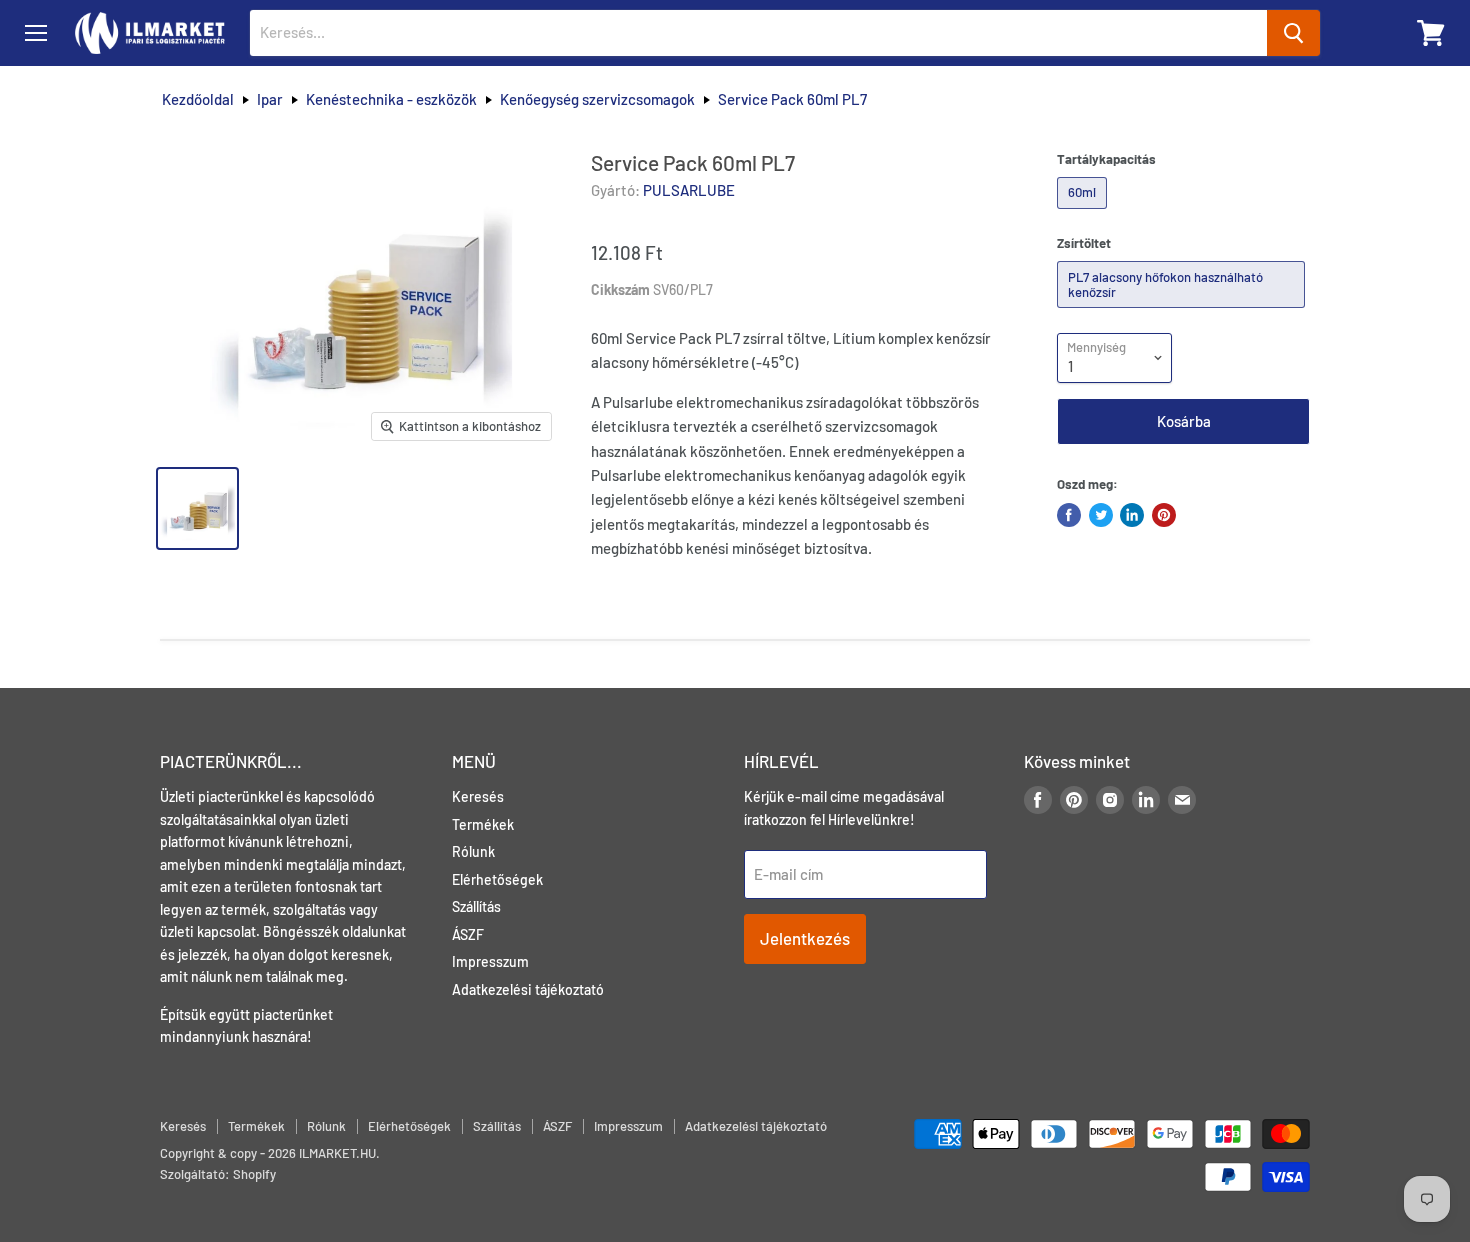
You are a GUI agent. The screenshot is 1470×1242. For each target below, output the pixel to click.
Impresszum (490, 961)
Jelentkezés (805, 938)
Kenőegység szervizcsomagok (597, 99)
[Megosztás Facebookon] (1069, 515)
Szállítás (476, 906)
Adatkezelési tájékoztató (528, 989)
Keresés (478, 796)
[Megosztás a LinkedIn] (1132, 515)
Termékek (483, 824)
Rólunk (473, 851)
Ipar (270, 99)
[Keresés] (1293, 33)
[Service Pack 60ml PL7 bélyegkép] (197, 508)
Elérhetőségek (497, 879)
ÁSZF (468, 934)
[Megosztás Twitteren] (1101, 515)
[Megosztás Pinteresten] (1164, 515)
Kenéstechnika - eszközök (391, 99)
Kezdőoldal (198, 99)
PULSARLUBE (689, 190)
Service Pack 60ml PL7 (792, 99)
